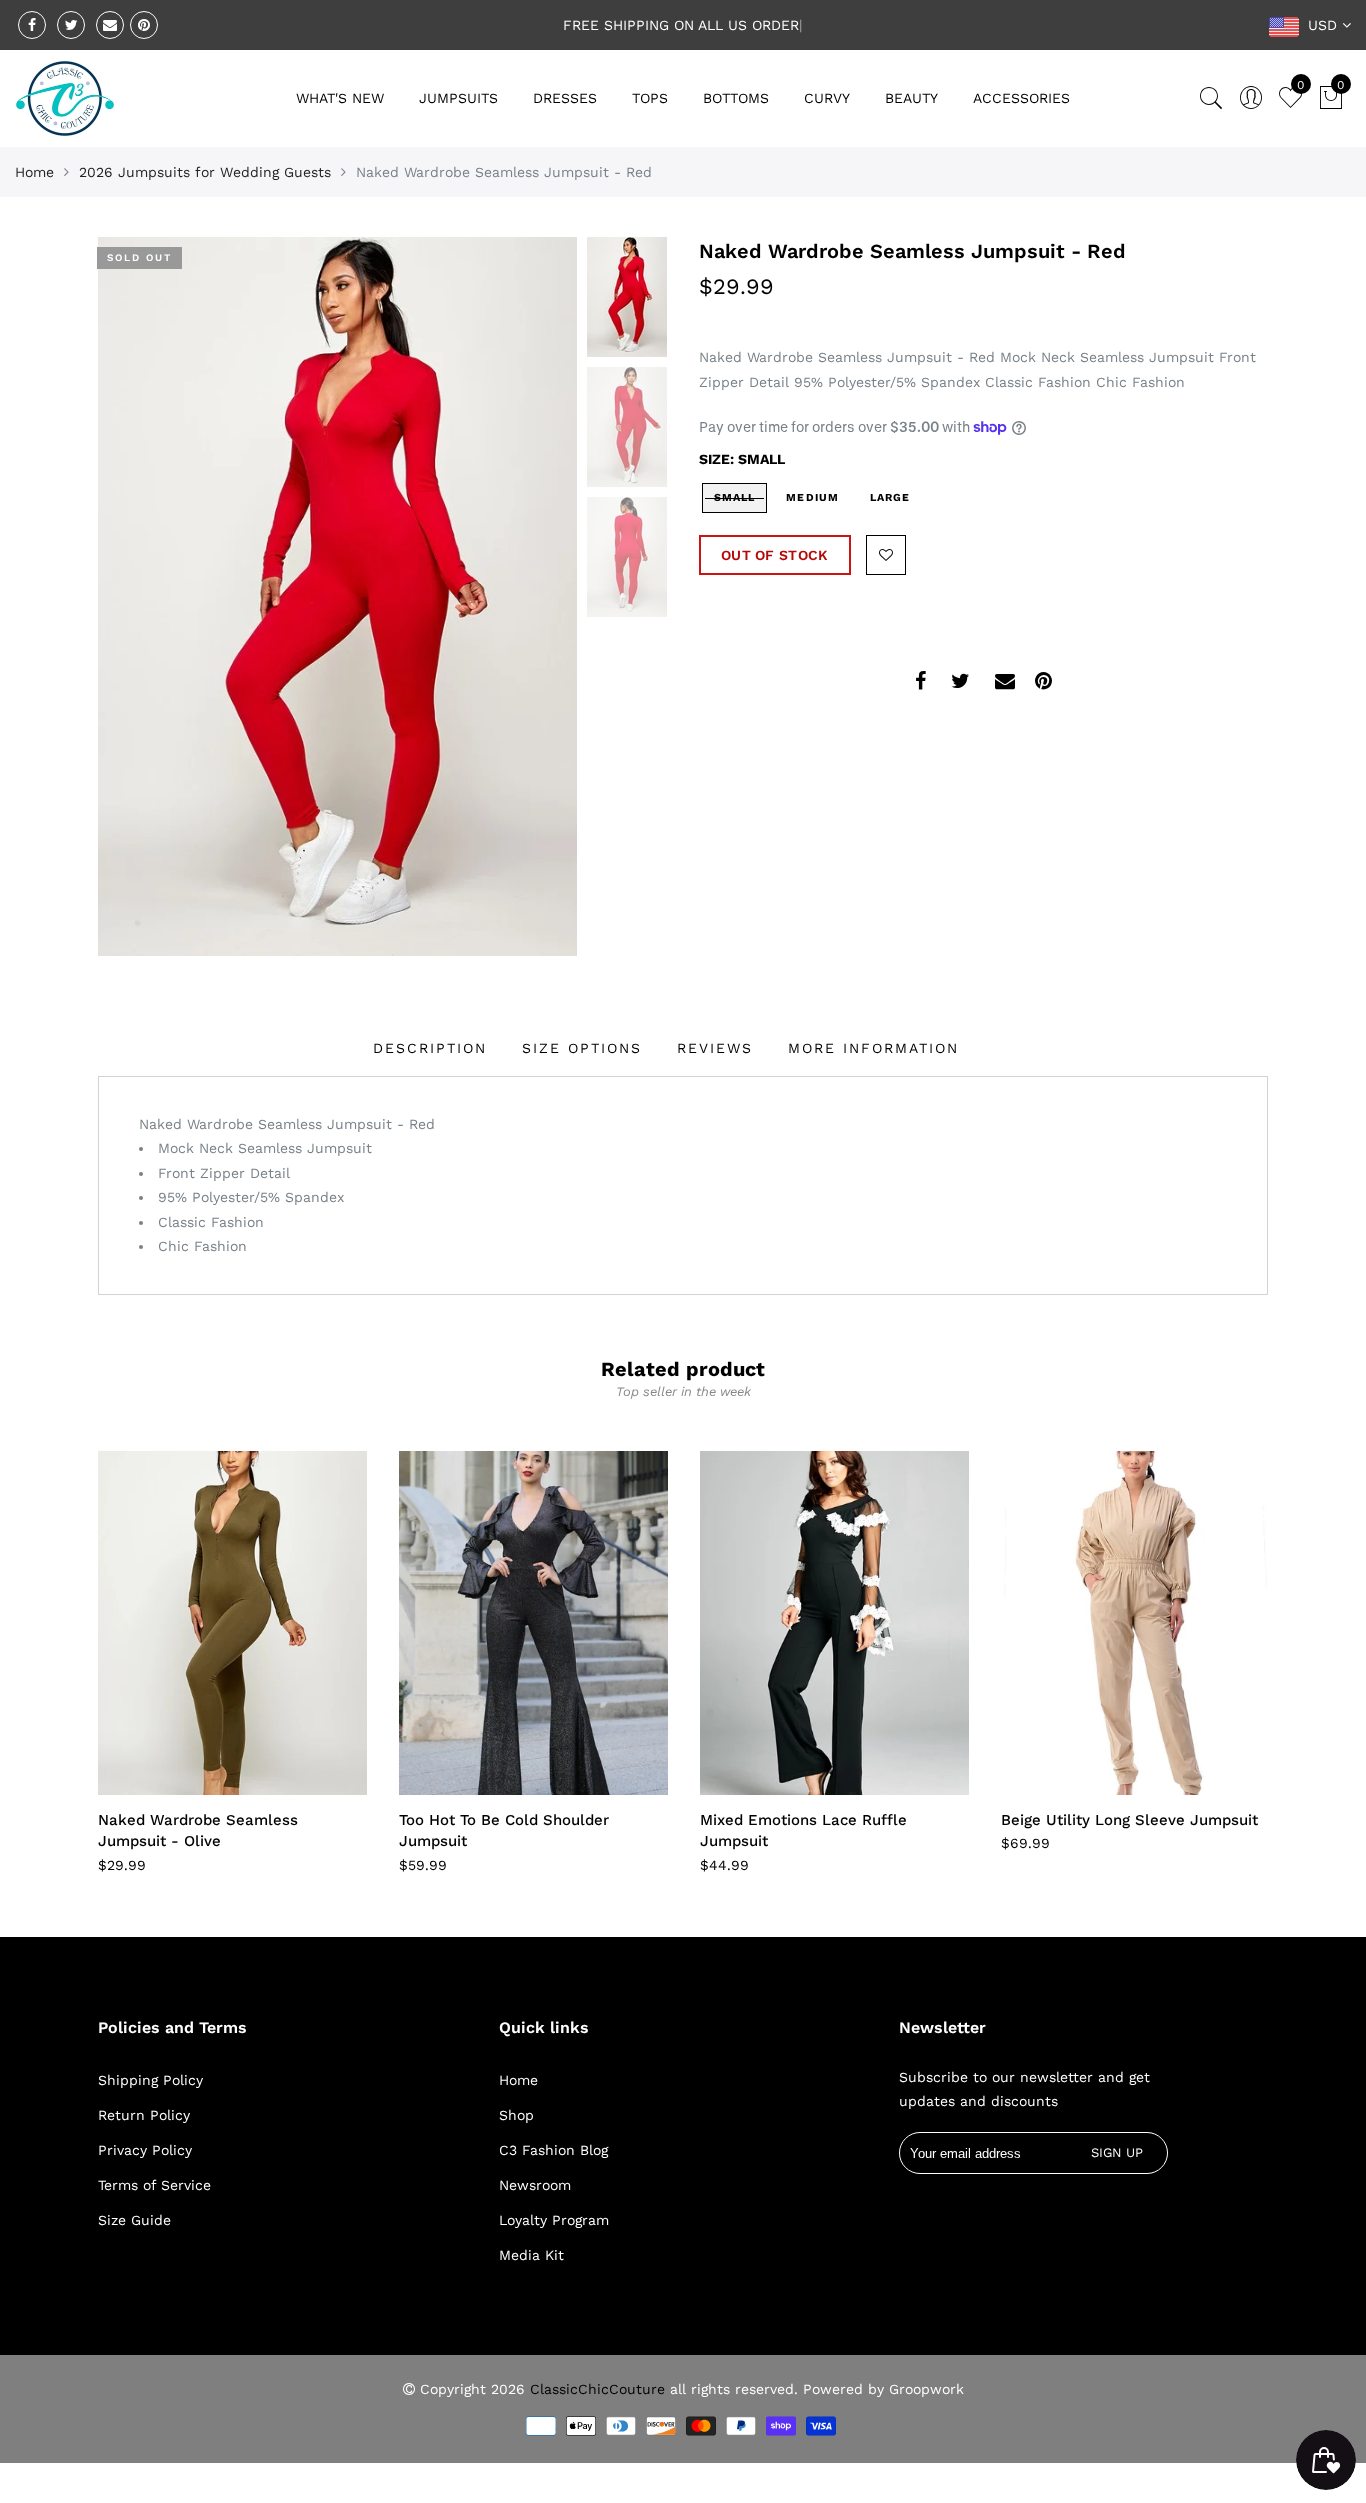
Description (430, 1048)
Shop (516, 2115)
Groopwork (926, 2389)
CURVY (827, 98)
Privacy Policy (145, 2150)
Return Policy (144, 2115)
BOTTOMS (736, 98)
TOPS (650, 98)
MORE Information (873, 1048)
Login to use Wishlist (886, 555)
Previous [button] (147, 596)
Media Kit (531, 2255)
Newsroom (535, 2185)
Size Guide (134, 2220)
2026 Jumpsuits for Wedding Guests (205, 172)
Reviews (715, 1048)
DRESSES (565, 98)
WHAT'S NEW (340, 98)
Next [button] (528, 596)
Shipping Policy (150, 2080)
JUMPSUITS (458, 98)
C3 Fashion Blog (553, 2150)
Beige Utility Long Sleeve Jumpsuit (1129, 1820)
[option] (337, 596)
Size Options (582, 1048)
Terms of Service (154, 2185)
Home (34, 172)
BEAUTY (911, 98)
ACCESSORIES (1021, 98)
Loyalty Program (554, 2220)
